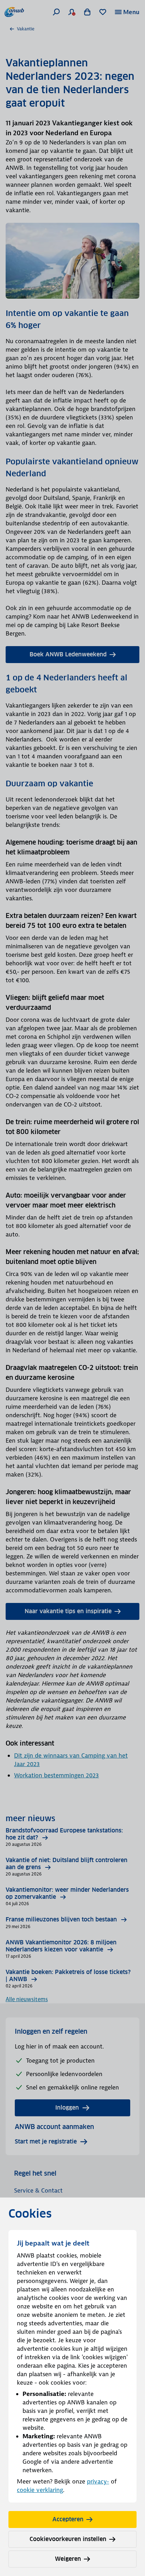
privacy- (98, 2481)
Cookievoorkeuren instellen (68, 2539)
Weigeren (68, 2559)
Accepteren (68, 2519)
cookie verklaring (40, 2490)
